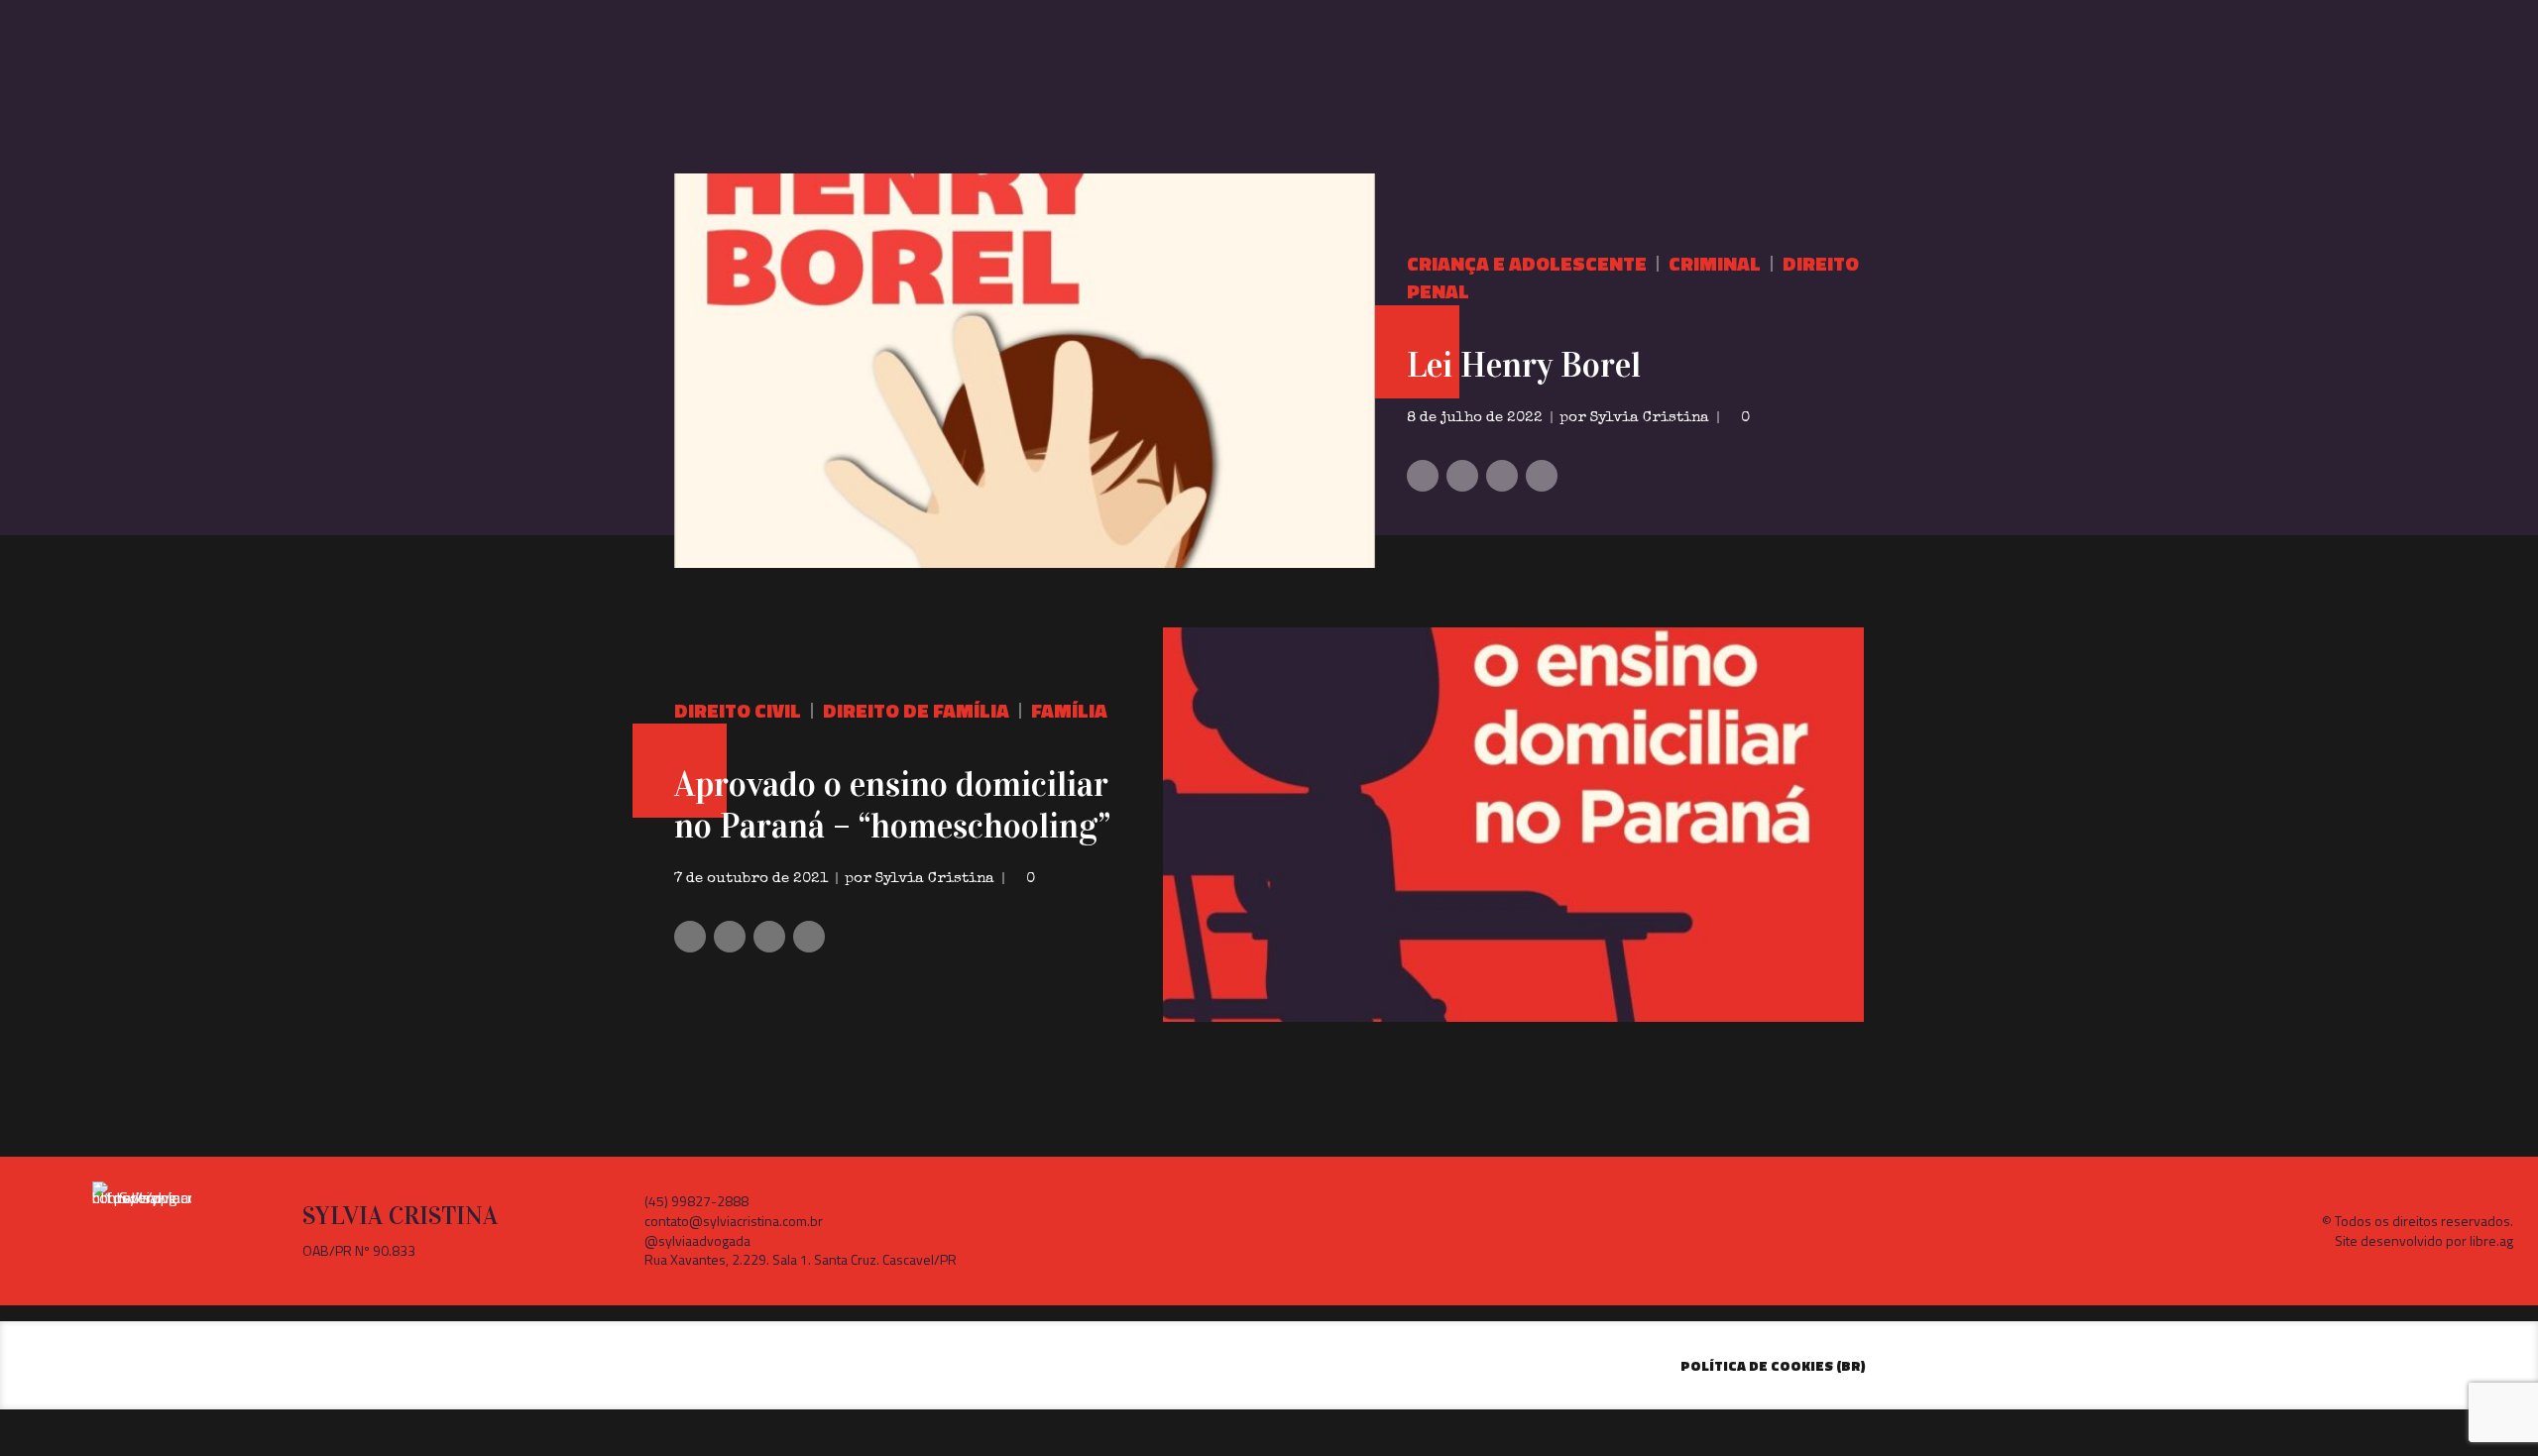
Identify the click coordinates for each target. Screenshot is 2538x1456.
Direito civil (738, 710)
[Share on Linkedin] (1502, 476)
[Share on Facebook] (1423, 476)
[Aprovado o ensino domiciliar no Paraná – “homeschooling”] (1513, 825)
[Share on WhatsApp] (1542, 476)
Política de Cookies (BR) (1773, 1365)
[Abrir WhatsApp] (2488, 1406)
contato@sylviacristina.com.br (734, 1221)
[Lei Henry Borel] (1025, 371)
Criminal (1715, 263)
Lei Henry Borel (1524, 365)
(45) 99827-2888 (696, 1201)
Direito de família (916, 710)
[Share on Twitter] (1462, 476)
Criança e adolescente (1527, 263)
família (1069, 710)
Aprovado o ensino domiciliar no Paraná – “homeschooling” (892, 805)
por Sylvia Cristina (1634, 418)
